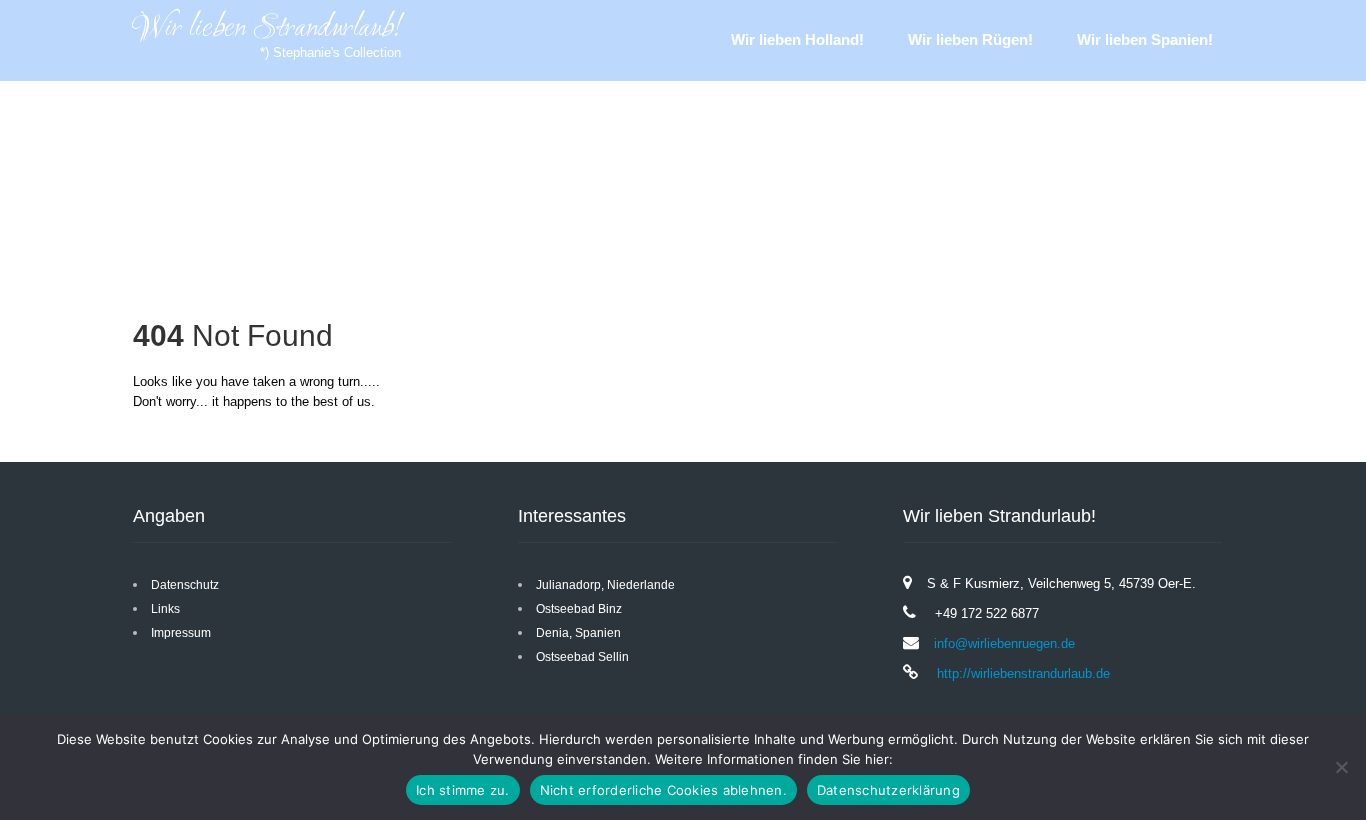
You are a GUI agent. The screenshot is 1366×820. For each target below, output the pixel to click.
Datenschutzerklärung (888, 790)
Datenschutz (185, 585)
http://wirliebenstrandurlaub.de (1021, 673)
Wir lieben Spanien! (1145, 39)
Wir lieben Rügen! (970, 39)
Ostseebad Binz (579, 609)
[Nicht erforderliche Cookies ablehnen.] (1341, 767)
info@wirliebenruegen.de (1004, 643)
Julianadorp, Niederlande (605, 585)
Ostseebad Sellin (582, 657)
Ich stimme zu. (463, 790)
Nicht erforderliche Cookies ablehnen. (663, 790)
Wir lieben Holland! (797, 39)
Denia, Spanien (578, 633)
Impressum (181, 633)
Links (165, 609)
